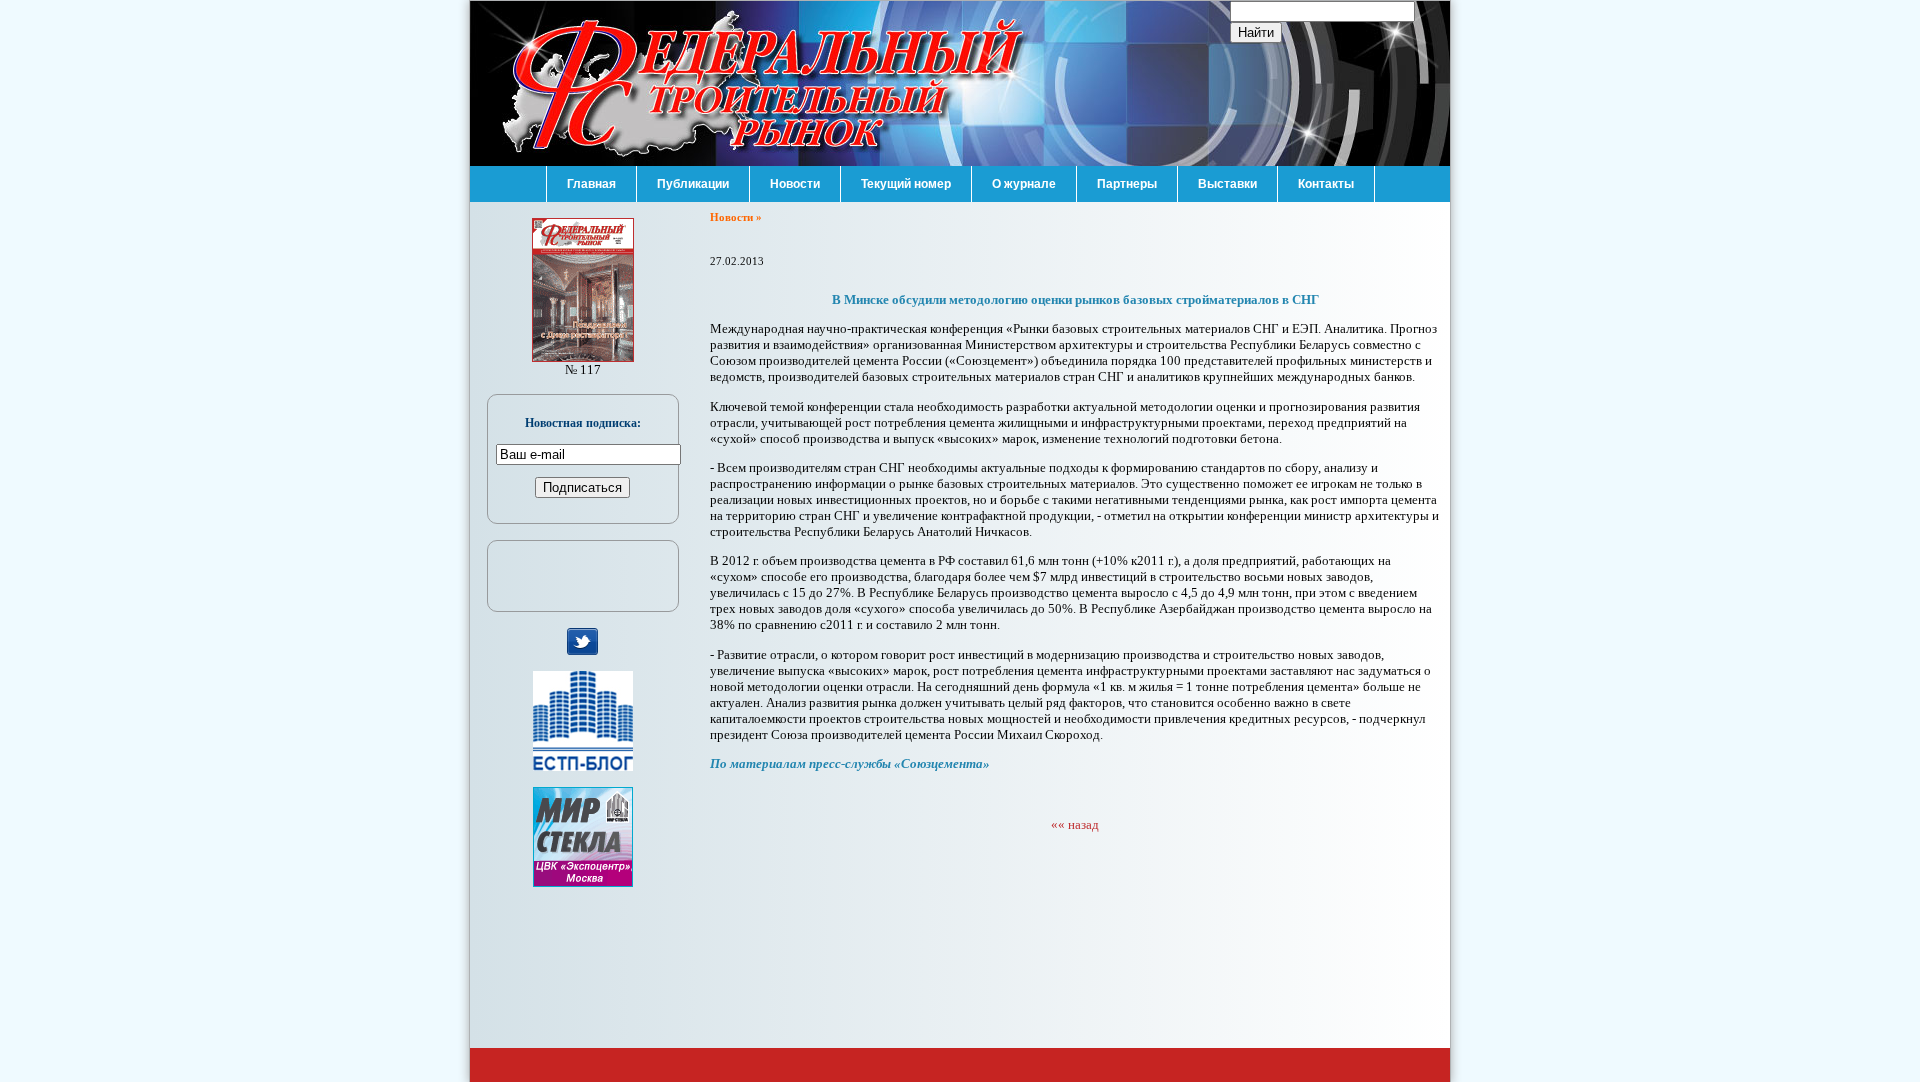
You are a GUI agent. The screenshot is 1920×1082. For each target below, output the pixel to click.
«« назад (1075, 824)
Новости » (736, 217)
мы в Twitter (582, 642)
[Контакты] (1326, 171)
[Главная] (591, 171)
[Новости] (795, 171)
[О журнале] (1024, 171)
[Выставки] (1227, 171)
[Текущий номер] (906, 171)
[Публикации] (693, 171)
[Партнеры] (1127, 171)
